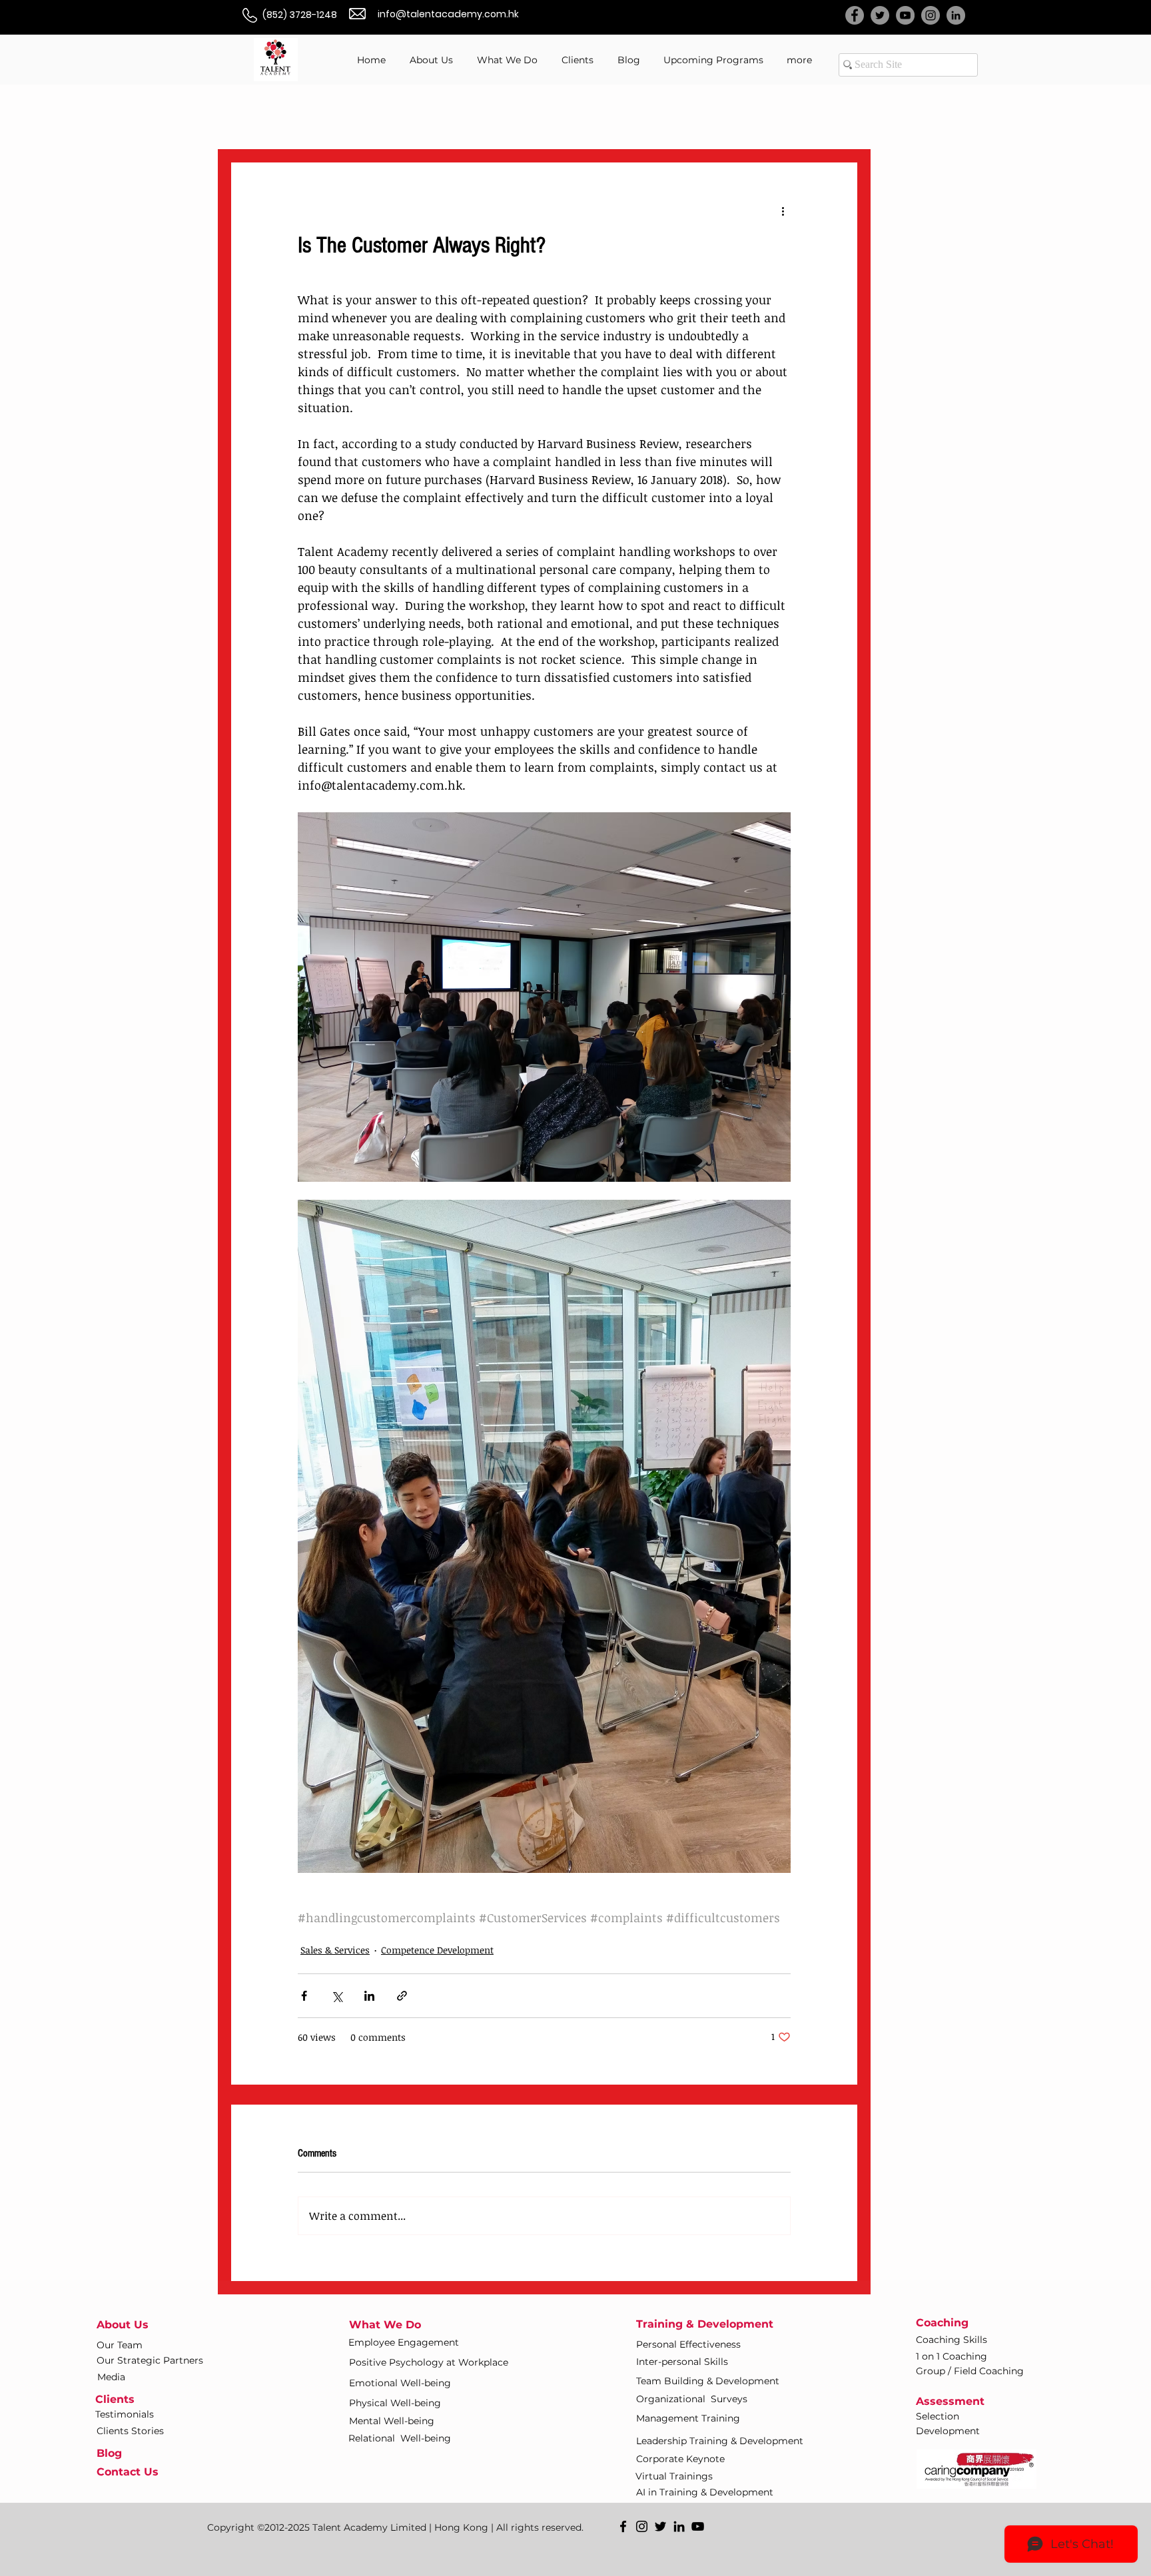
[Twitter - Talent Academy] (880, 15)
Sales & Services (335, 1950)
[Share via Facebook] (304, 1996)
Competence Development (437, 1950)
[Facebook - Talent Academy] (855, 15)
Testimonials (125, 2414)
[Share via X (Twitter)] (337, 1996)
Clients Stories (130, 2431)
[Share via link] (402, 1996)
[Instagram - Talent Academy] (931, 15)
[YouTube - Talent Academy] (905, 15)
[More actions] (783, 211)
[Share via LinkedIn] (369, 1996)
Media (111, 2377)
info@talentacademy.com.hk (448, 14)
